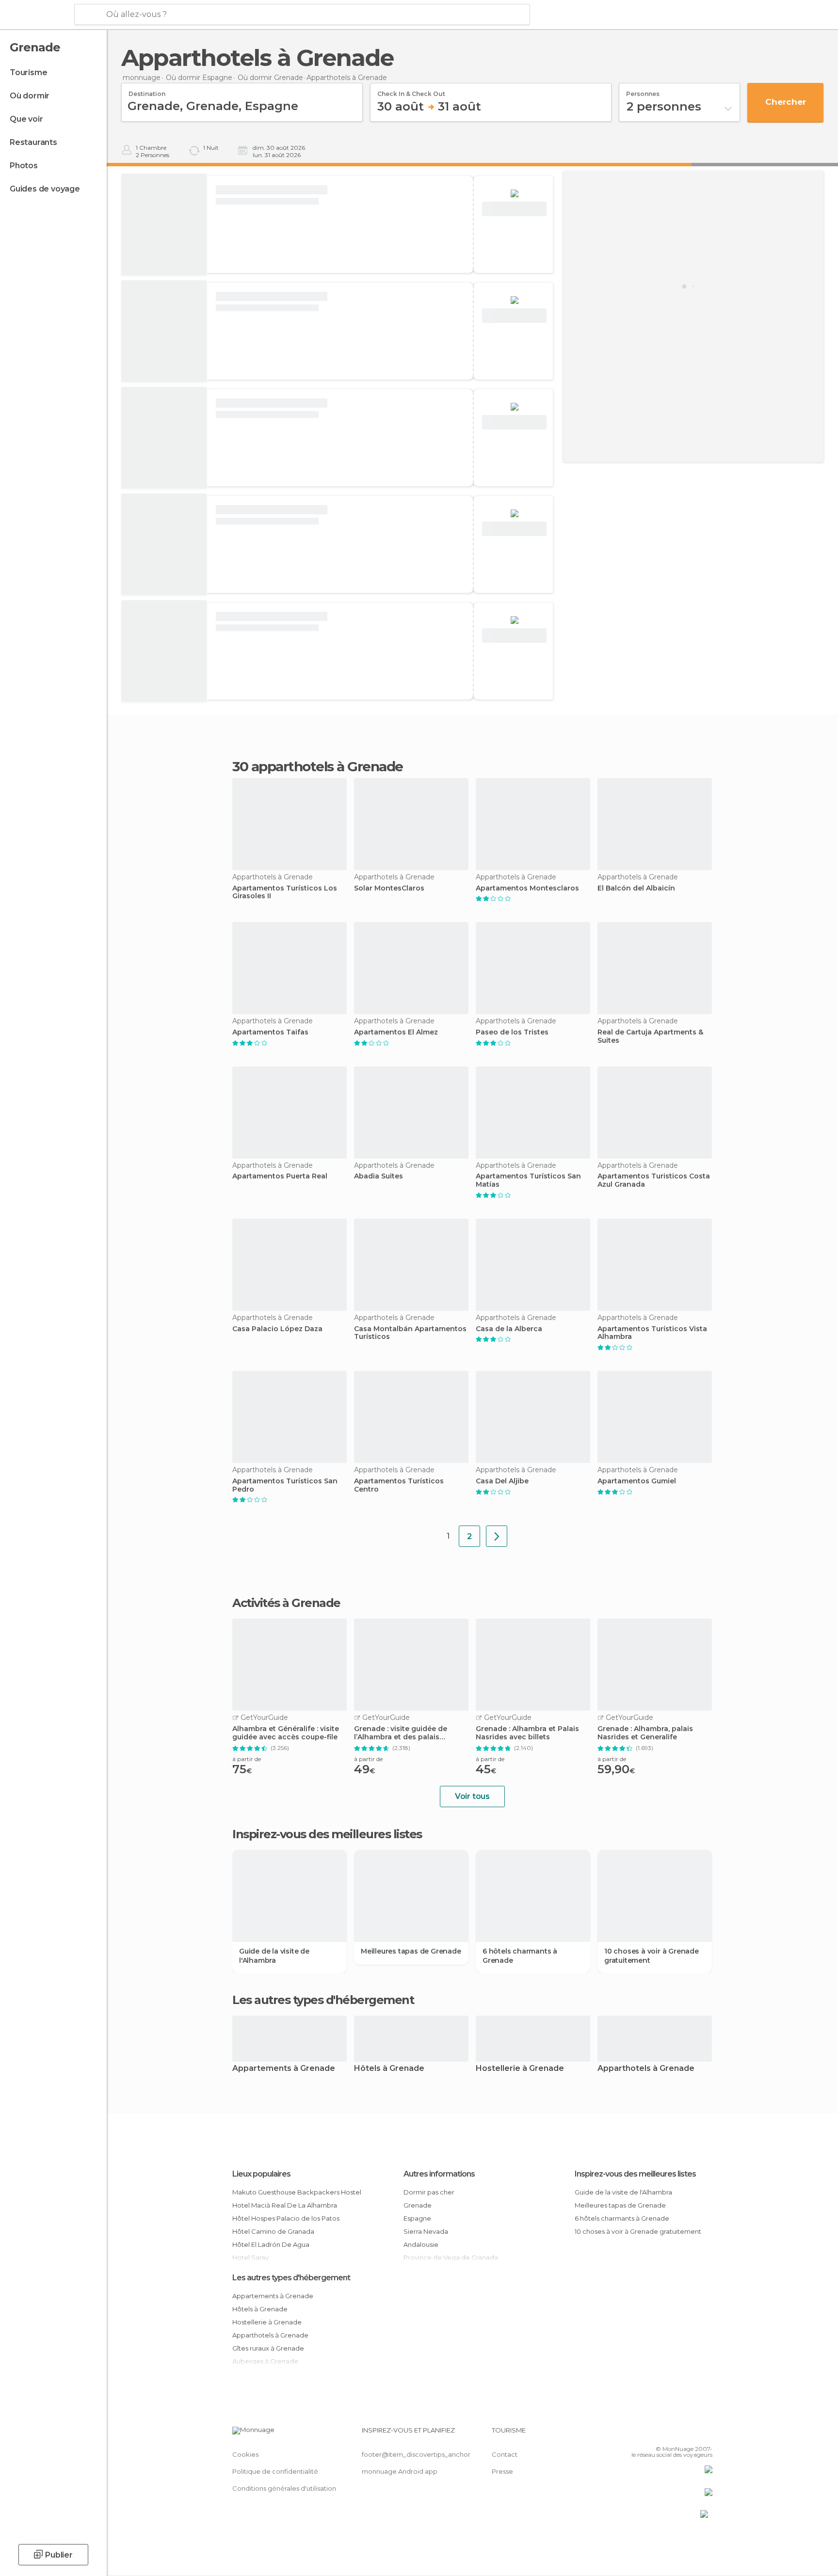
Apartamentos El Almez (396, 1032)
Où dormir (30, 96)
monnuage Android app (400, 2471)
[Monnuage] (36, 15)
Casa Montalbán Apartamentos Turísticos (410, 1333)
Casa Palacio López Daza (277, 1329)
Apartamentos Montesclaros (527, 888)
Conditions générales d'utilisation (284, 2488)
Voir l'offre (515, 209)
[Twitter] (673, 2434)
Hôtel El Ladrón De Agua (271, 2244)
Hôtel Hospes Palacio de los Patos (286, 2218)
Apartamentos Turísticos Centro (399, 1485)
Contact (505, 2454)
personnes (643, 91)
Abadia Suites (379, 1176)
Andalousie (421, 2244)
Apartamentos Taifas (270, 1032)
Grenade (418, 2205)
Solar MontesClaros (389, 888)
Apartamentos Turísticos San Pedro (285, 1485)
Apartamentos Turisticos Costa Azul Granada (654, 1180)
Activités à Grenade (286, 1603)
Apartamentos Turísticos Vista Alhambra (652, 1333)
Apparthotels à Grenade (646, 2069)
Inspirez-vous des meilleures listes (635, 2174)
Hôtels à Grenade (389, 2069)
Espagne (417, 2218)
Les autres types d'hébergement (291, 2278)
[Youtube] (705, 2434)
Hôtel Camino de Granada (273, 2231)
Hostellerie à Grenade (520, 2069)
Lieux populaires (261, 2174)
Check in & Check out (411, 91)
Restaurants (33, 142)
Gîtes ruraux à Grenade (268, 2348)
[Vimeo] (689, 2434)
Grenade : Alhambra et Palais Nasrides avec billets (527, 1733)
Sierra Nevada (426, 2231)
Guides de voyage (45, 189)
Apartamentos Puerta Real (280, 1176)
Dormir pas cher (429, 2192)
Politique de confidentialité (275, 2471)
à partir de (247, 1759)
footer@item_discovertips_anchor (416, 2454)
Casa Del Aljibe (502, 1481)
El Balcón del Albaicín (636, 888)
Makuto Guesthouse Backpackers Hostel (297, 2192)
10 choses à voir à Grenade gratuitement (652, 1956)
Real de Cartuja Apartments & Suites (650, 1036)
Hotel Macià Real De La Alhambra (285, 2205)
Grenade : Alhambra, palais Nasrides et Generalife (645, 1733)
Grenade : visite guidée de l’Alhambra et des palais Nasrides (401, 1733)
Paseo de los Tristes (512, 1032)
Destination (147, 91)
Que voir (26, 119)
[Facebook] (657, 2434)
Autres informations (439, 2174)
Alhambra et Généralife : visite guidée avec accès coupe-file (286, 1733)
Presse (502, 2471)
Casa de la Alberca (509, 1329)
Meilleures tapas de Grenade (411, 1951)
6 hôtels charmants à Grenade (520, 1956)
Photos (24, 166)
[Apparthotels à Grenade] (497, 1536)
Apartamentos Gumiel (637, 1481)
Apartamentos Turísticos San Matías (528, 1180)
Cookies (245, 2454)
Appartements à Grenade (284, 2069)
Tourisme (28, 72)
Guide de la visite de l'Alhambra (274, 1956)
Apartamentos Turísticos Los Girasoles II (285, 892)
